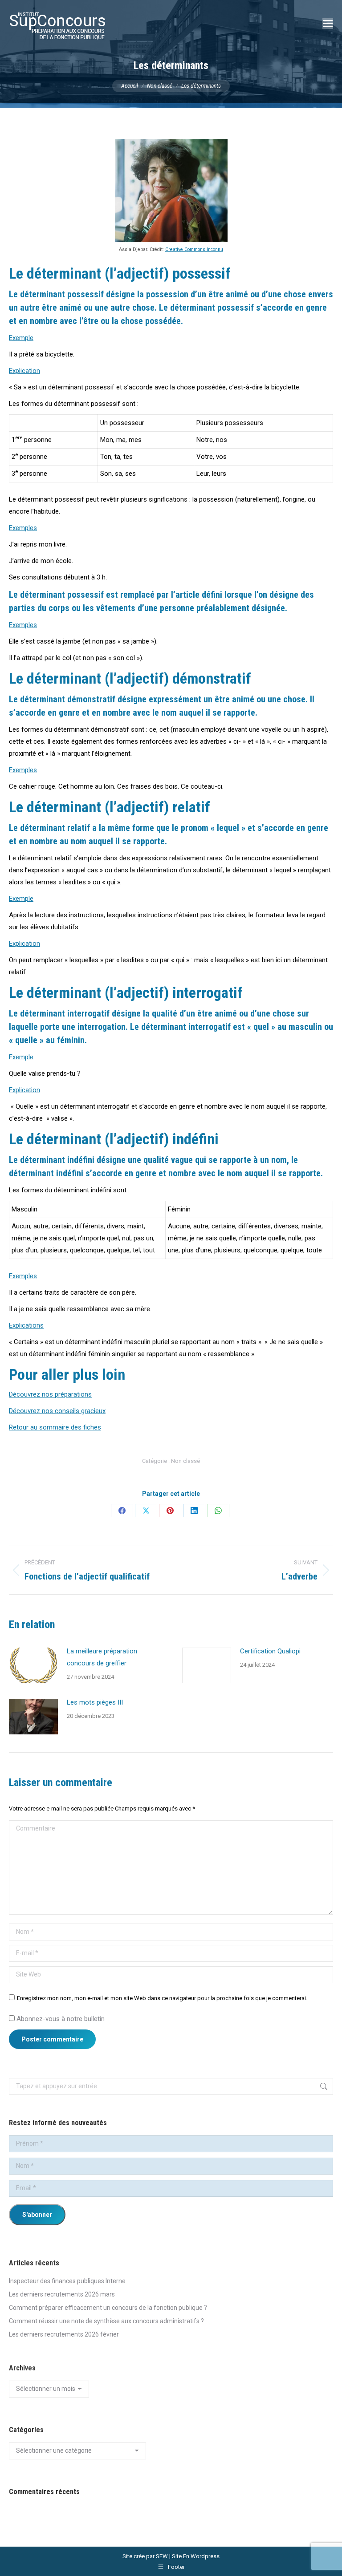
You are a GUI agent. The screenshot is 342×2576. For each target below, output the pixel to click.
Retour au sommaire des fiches (55, 1427)
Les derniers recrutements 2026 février (64, 2334)
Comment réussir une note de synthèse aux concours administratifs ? (106, 2321)
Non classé (185, 1461)
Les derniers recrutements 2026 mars (62, 2294)
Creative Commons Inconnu (194, 249)
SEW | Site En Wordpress (188, 2556)
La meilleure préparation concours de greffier (102, 1657)
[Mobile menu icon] (328, 24)
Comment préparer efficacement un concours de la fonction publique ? (108, 2308)
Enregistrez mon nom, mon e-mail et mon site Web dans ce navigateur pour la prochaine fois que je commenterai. (162, 1998)
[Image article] (33, 1665)
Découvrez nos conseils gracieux (57, 1411)
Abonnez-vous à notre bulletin (60, 2019)
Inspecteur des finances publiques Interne (67, 2281)
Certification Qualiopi (270, 1651)
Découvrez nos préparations (50, 1394)
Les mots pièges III (95, 1702)
